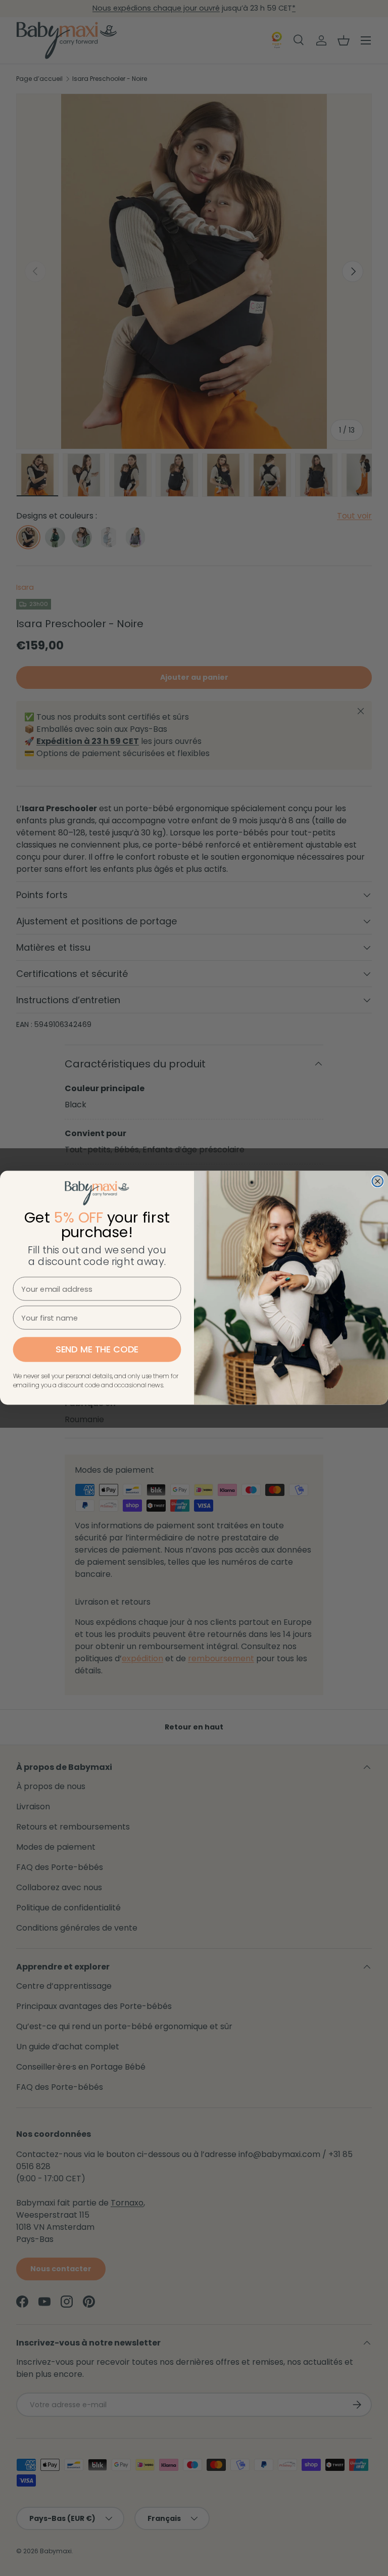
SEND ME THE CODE (97, 1350)
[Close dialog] (377, 1182)
